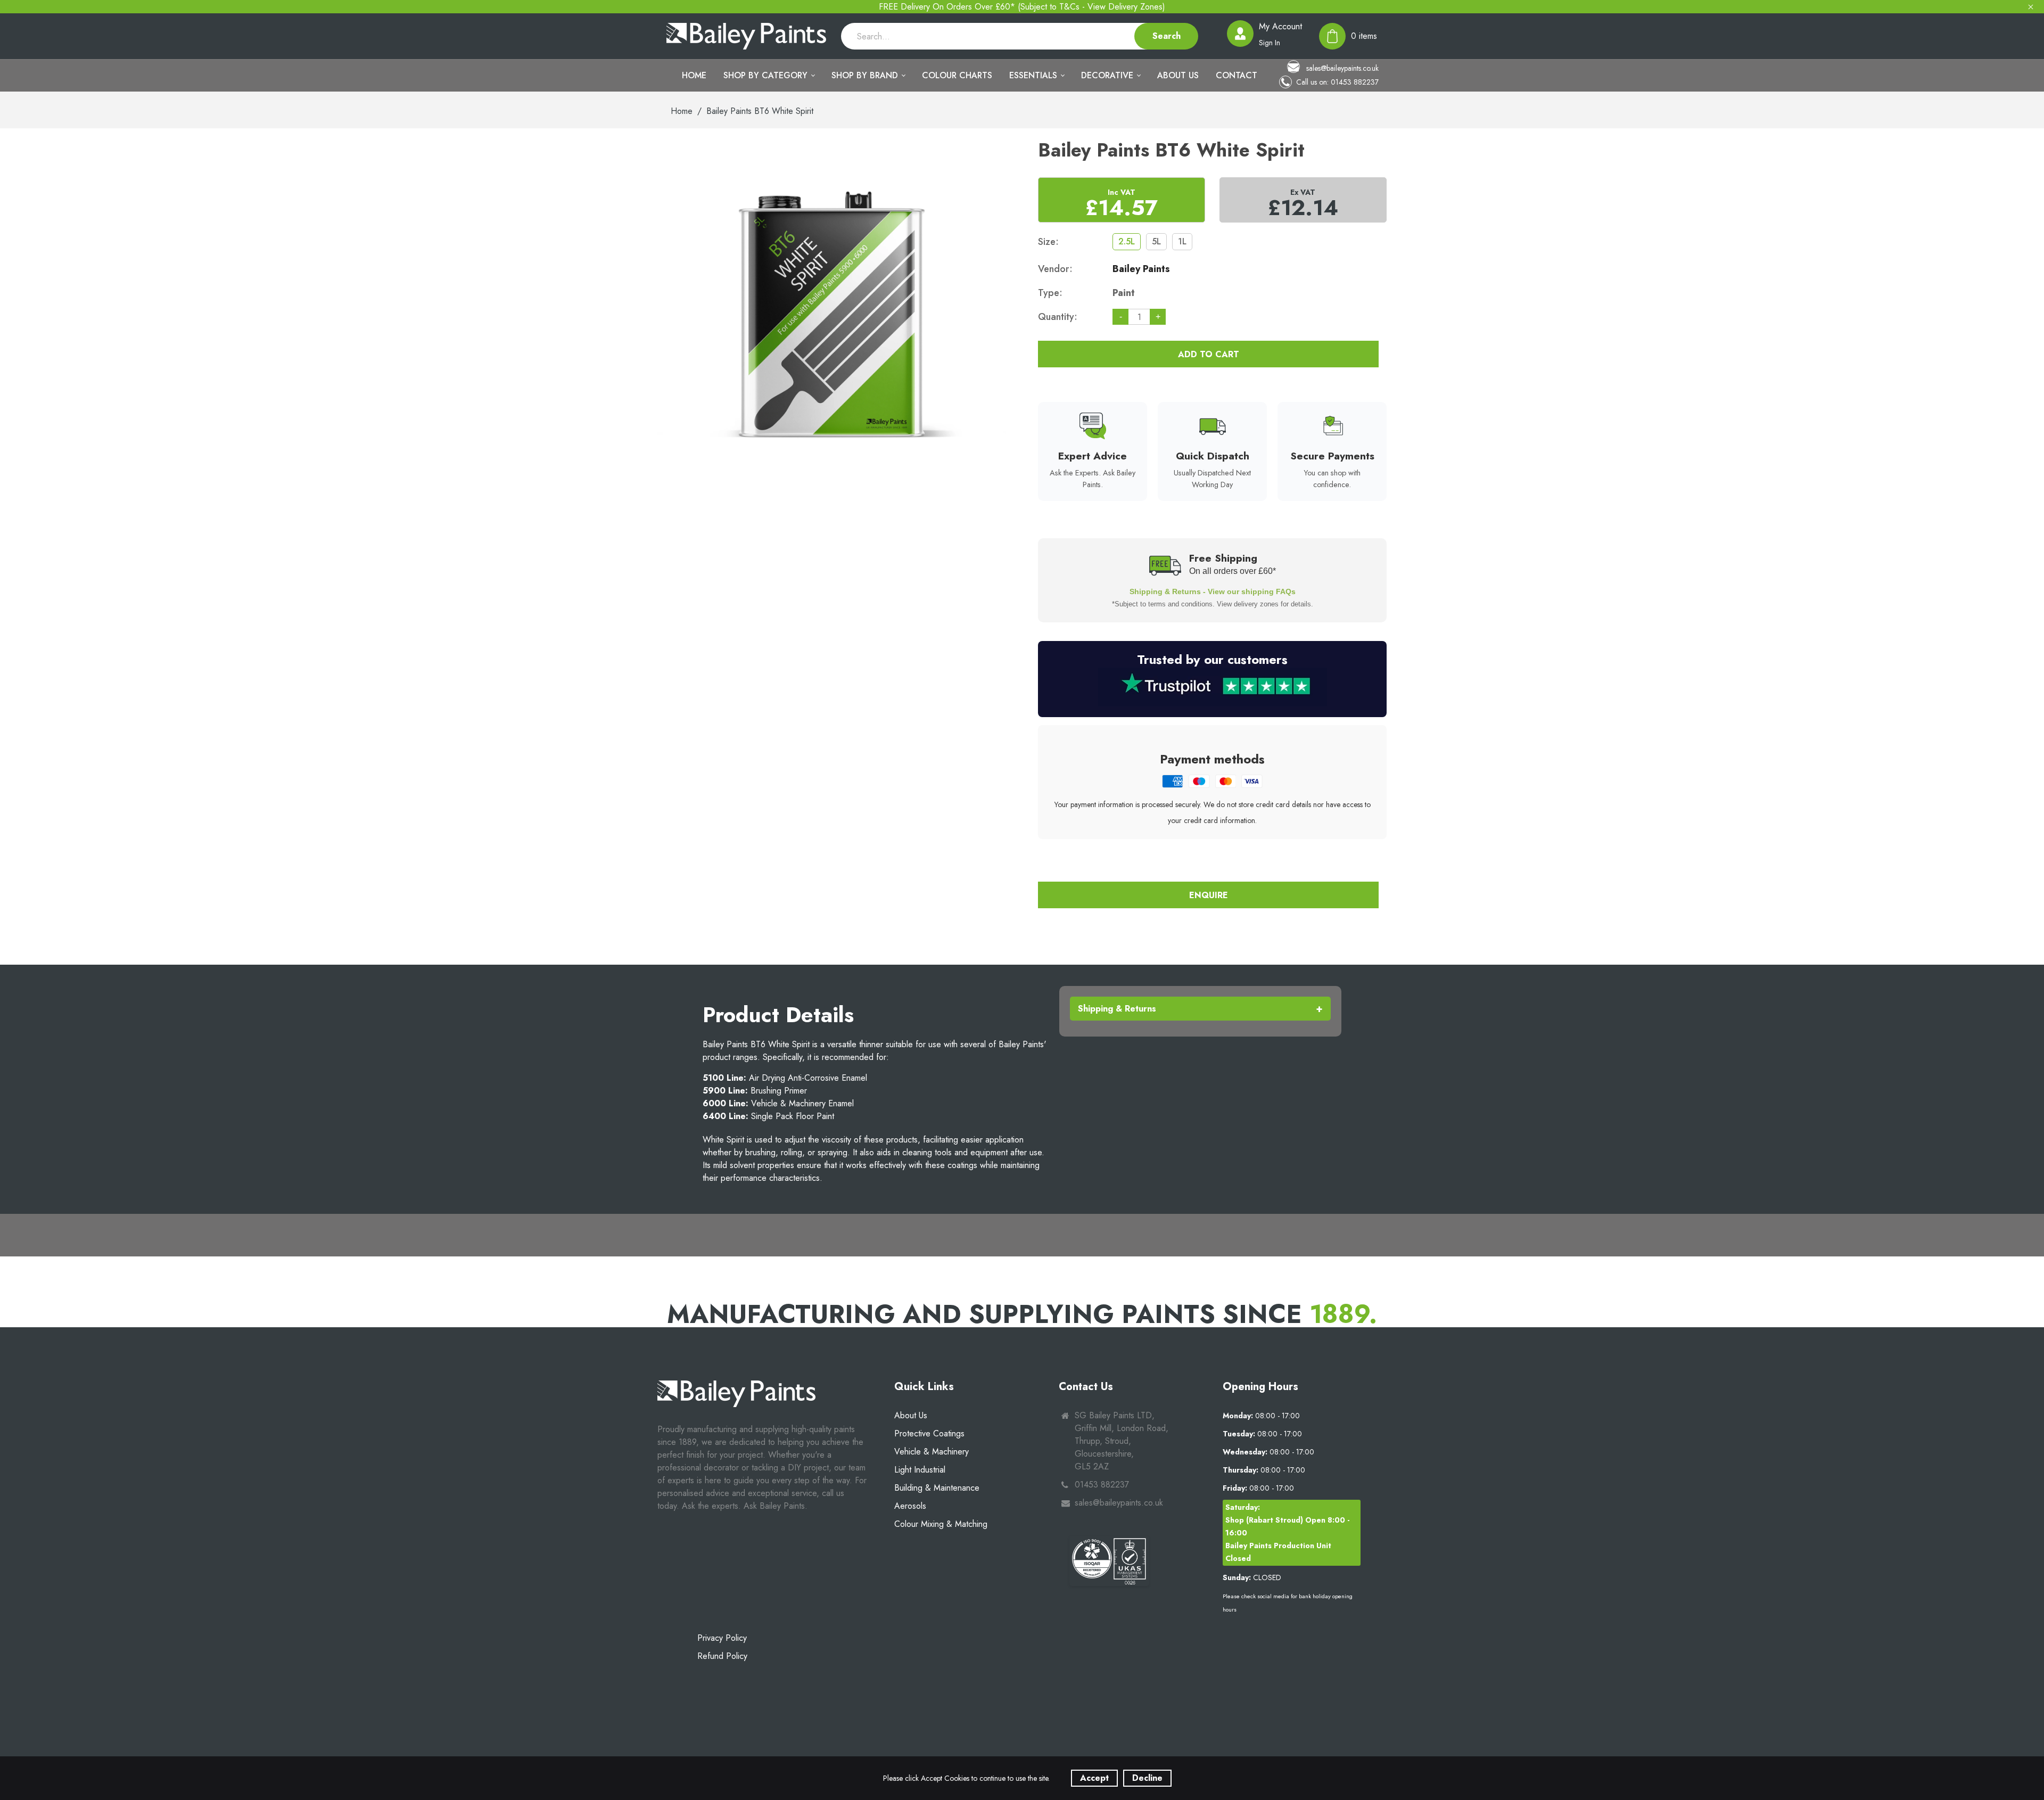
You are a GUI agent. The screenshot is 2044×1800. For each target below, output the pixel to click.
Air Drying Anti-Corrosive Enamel (785, 1078)
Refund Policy (722, 1656)
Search (1167, 36)
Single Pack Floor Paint (768, 1116)
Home (682, 111)
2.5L (1127, 241)
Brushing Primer (755, 1091)
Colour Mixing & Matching (941, 1524)
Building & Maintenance (937, 1488)
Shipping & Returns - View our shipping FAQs (1213, 591)
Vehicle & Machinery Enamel (778, 1103)
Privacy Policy (722, 1638)
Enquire (1209, 895)
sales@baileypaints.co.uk (1341, 68)
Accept (1094, 1778)
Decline (1147, 1778)
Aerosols (910, 1506)
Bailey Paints (1141, 269)
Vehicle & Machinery (932, 1452)
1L (1182, 241)
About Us (911, 1415)
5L (1156, 241)
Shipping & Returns (1117, 1009)
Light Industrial (920, 1470)
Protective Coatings (929, 1433)
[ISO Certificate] (1109, 1561)
